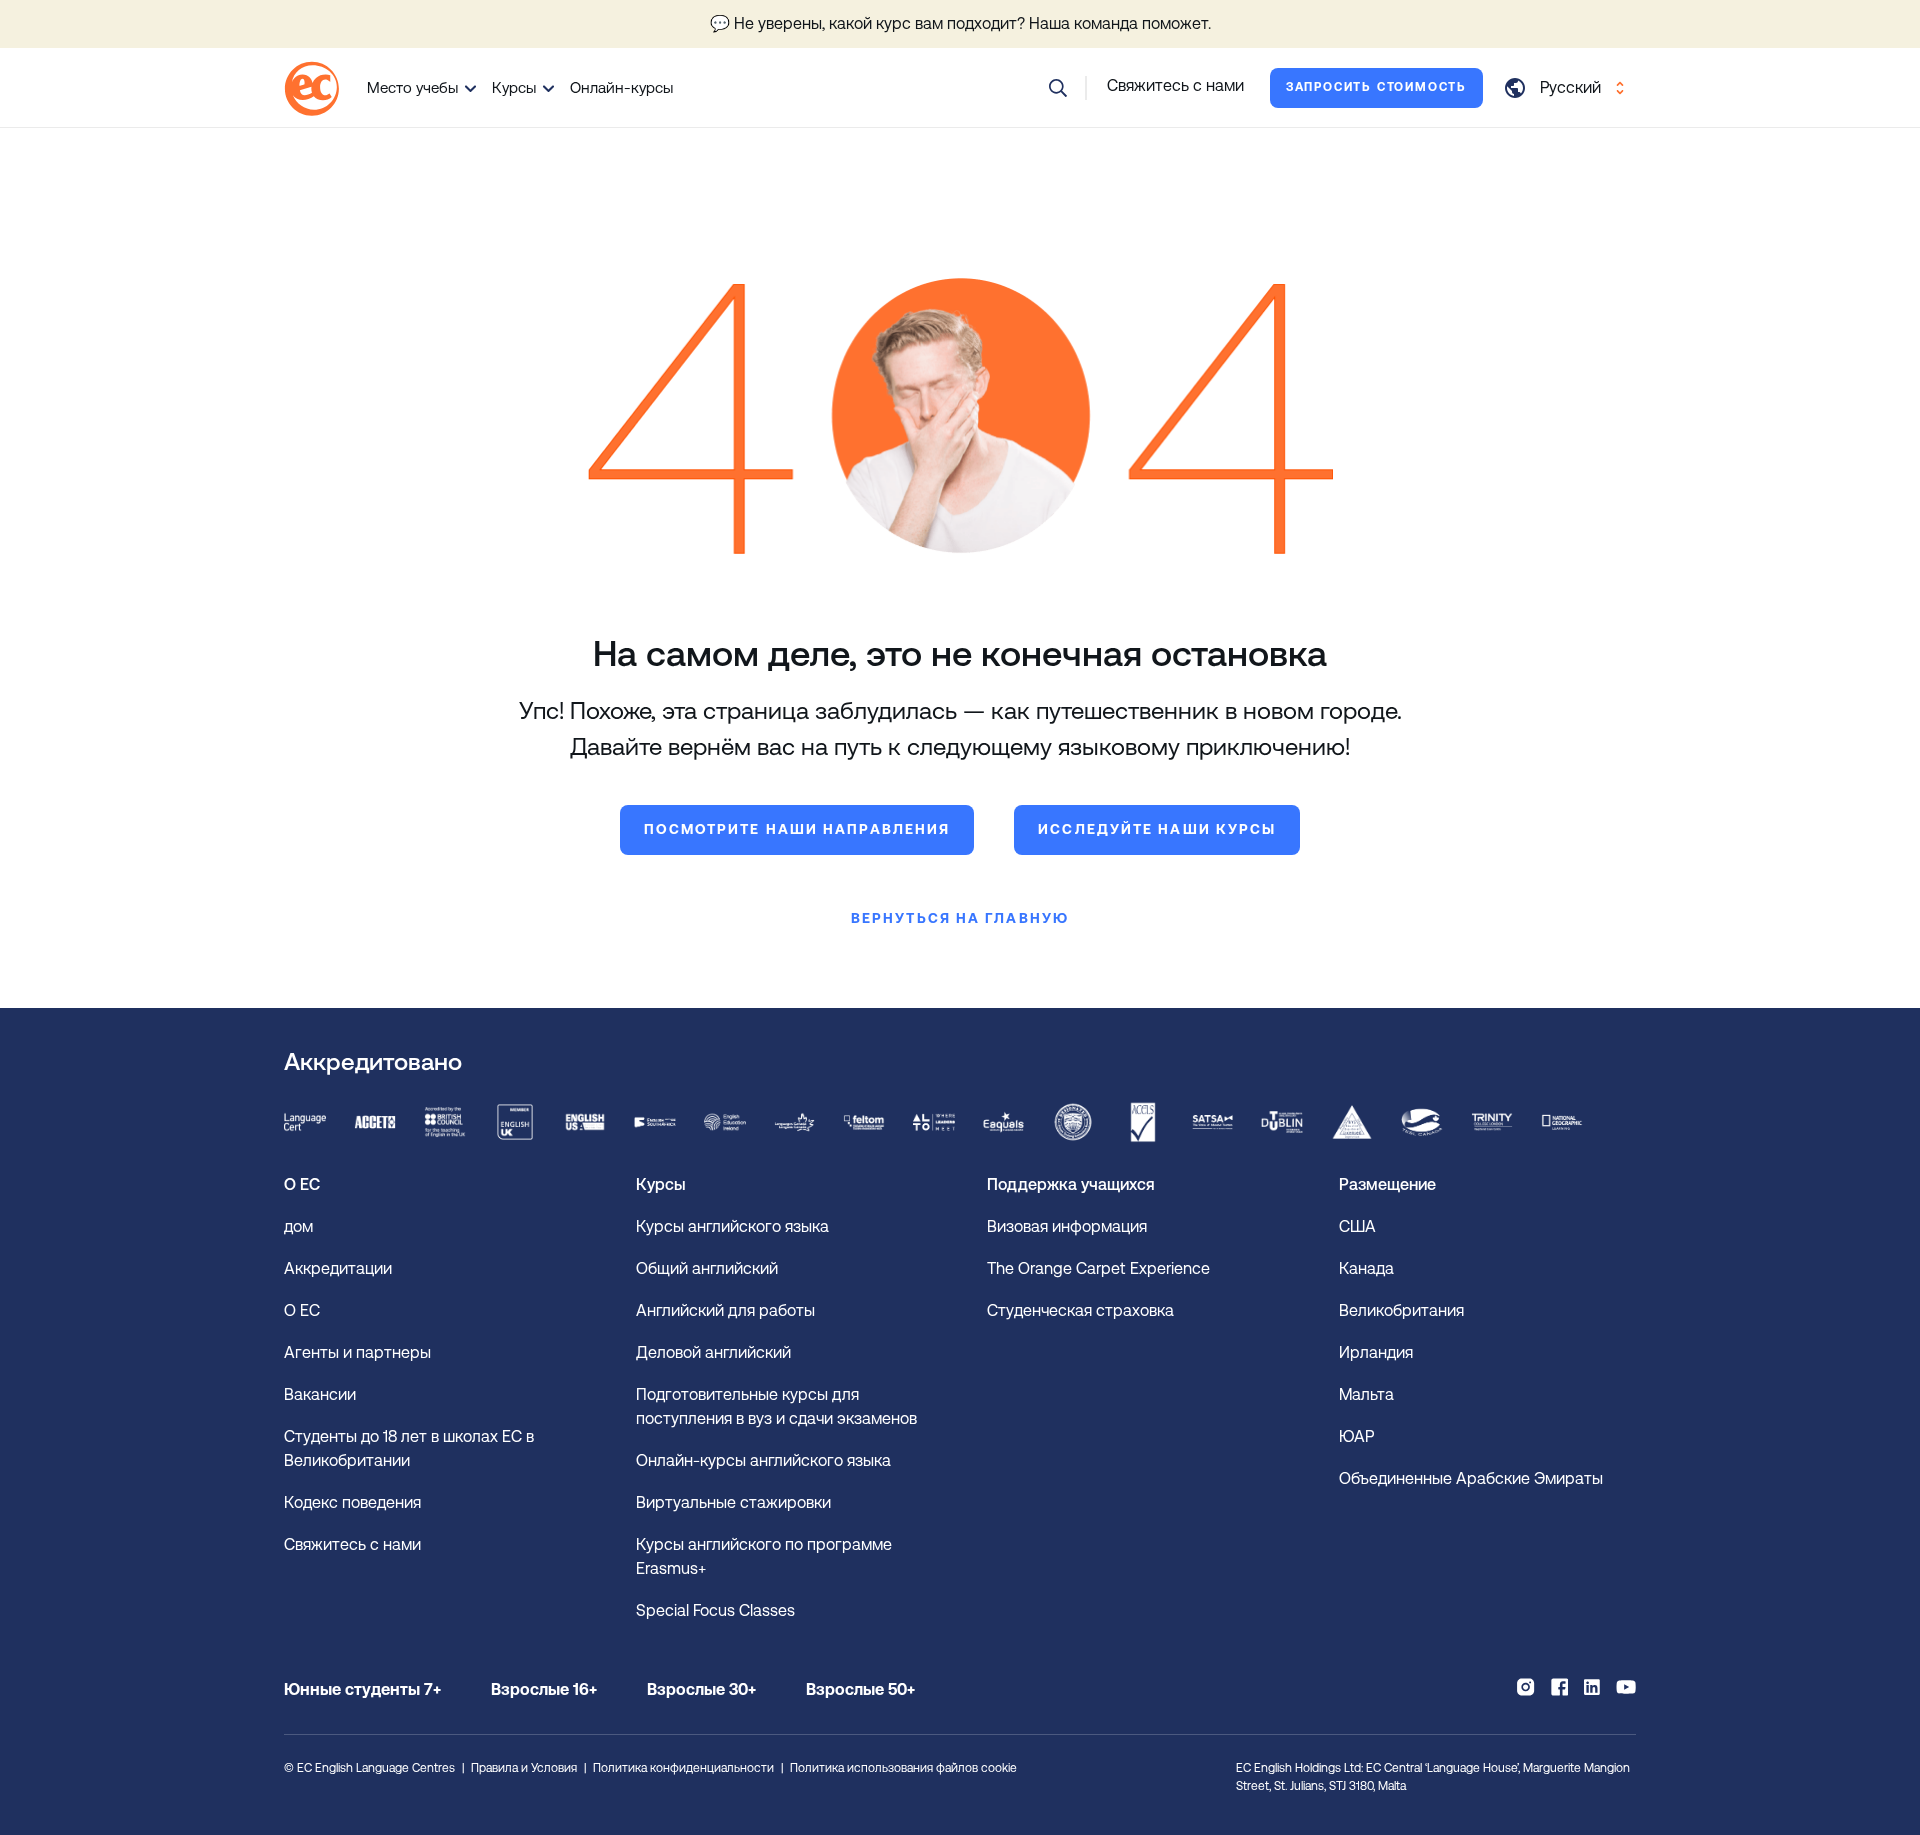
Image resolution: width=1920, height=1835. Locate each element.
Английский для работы (725, 1310)
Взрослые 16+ (544, 1689)
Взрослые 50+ (860, 1689)
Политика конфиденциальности (683, 1768)
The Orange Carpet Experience (1100, 1268)
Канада (1366, 1268)
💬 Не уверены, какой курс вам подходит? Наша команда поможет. (960, 23)
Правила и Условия (524, 1768)
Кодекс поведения (352, 1502)
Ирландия (1376, 1352)
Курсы (514, 87)
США (1357, 1226)
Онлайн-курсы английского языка (763, 1460)
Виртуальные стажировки (733, 1502)
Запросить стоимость (1376, 87)
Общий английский (707, 1268)
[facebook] (1559, 1687)
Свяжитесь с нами (352, 1544)
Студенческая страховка (1080, 1310)
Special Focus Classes (715, 1610)
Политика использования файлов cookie (903, 1768)
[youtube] (1626, 1687)
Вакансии (320, 1394)
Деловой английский (713, 1352)
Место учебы (412, 87)
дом (298, 1226)
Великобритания (1401, 1310)
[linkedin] (1592, 1687)
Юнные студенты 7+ (362, 1689)
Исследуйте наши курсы (1157, 829)
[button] (1058, 88)
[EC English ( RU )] (311, 88)
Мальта (1366, 1394)
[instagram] (1525, 1687)
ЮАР (1356, 1436)
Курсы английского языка (732, 1226)
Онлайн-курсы (621, 87)
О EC (302, 1310)
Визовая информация (1069, 1226)
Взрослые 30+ (701, 1689)
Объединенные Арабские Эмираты (1471, 1478)
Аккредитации (338, 1268)
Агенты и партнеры (357, 1352)
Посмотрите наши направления (797, 829)
